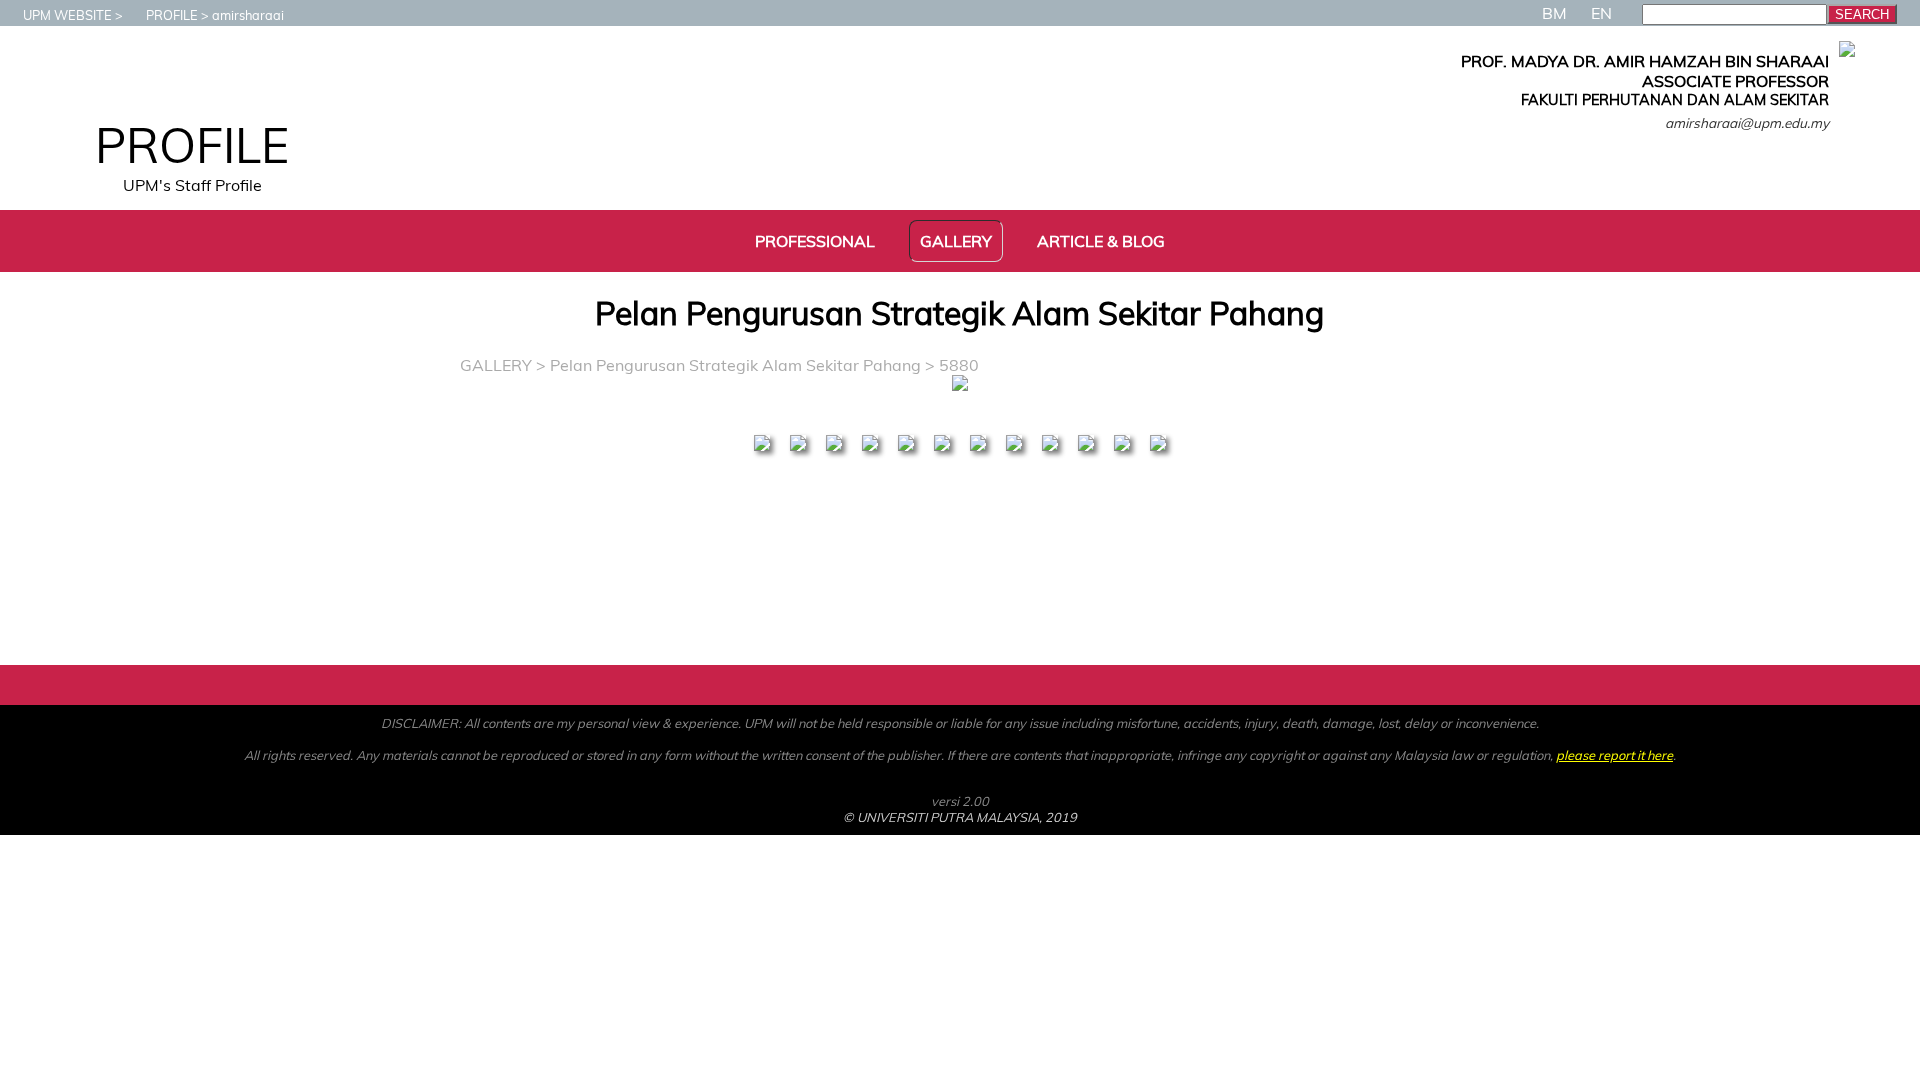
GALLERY (496, 365)
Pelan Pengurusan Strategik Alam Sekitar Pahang (735, 365)
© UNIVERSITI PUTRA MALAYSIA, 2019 (960, 817)
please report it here (1614, 755)
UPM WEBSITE (67, 15)
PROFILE (172, 15)
